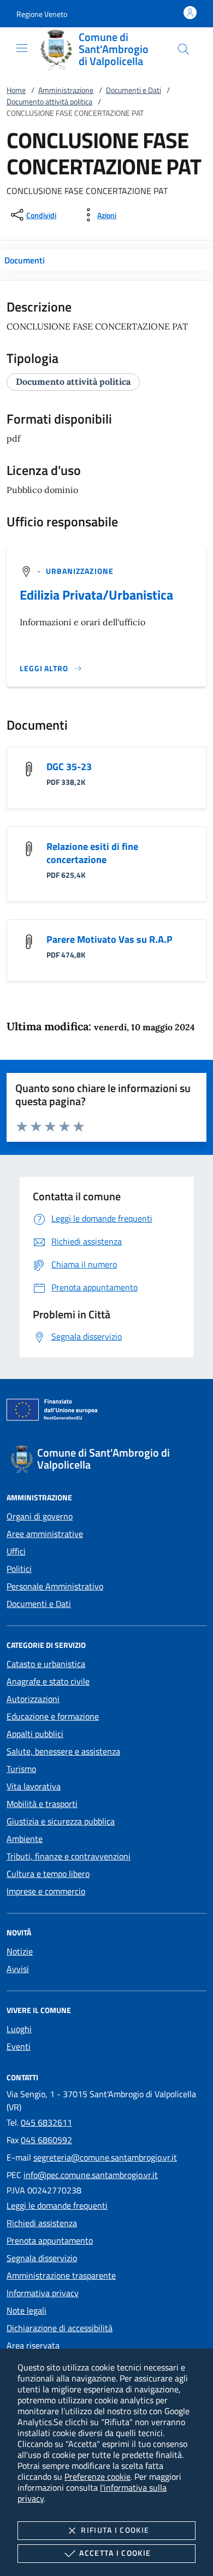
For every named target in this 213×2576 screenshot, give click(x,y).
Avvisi (18, 1969)
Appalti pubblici (35, 1734)
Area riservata (33, 2345)
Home (16, 90)
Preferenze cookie (97, 2477)
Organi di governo (40, 1516)
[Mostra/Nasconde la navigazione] (22, 48)
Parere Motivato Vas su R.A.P (110, 939)
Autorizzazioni (33, 1699)
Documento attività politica (49, 101)
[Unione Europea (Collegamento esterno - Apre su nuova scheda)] (106, 1412)
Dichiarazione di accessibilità (60, 2328)
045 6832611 (46, 2122)
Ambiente (25, 1839)
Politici (19, 1569)
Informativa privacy (43, 2293)
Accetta (115, 2553)
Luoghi (19, 2029)
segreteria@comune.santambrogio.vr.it (105, 2157)
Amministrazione (66, 90)
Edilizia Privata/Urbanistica (96, 595)
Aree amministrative (45, 1534)
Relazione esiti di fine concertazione (92, 853)
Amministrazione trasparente (61, 2275)
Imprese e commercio (46, 1891)
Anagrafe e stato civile (48, 1681)
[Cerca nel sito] (184, 49)
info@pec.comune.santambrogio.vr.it (91, 2175)
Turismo (21, 1769)
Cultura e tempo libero (48, 1874)
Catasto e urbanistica (46, 1664)
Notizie (20, 1951)
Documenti (25, 260)
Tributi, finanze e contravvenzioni (69, 1856)
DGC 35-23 (69, 767)
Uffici (16, 1551)
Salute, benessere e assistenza (63, 1751)
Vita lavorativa (34, 1786)
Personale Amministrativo (55, 1586)
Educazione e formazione (53, 1716)
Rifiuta (115, 2530)
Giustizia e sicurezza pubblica (61, 1821)
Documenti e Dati (134, 90)
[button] (42, 14)
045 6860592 (46, 2140)
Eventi (19, 2046)
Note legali (26, 2310)
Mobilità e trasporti (42, 1804)
